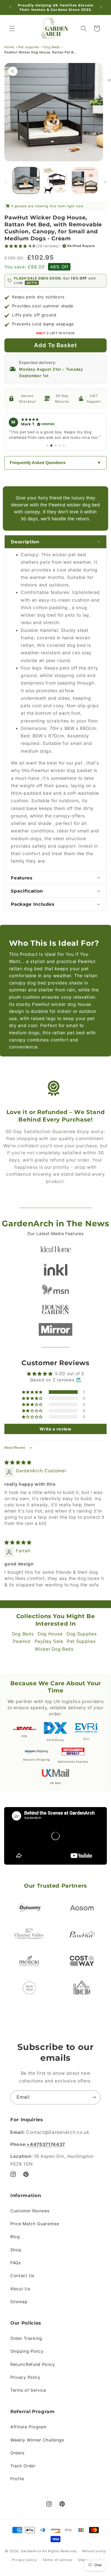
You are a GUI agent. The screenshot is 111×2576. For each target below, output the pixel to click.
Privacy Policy (25, 2377)
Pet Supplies (81, 1641)
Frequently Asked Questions (38, 463)
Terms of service (57, 2560)
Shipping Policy (27, 2351)
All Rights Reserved (59, 2551)
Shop (16, 2250)
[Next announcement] (101, 7)
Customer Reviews (30, 2211)
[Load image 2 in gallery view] (55, 180)
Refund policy (94, 2551)
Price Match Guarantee (35, 2224)
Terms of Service (28, 2390)
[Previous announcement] (10, 7)
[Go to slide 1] (47, 446)
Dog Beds (52, 47)
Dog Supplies (82, 1634)
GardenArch (31, 2551)
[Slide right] (105, 182)
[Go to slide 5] (64, 446)
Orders (17, 2453)
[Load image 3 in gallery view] (85, 180)
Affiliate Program (29, 2427)
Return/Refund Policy (33, 2364)
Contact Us (22, 2276)
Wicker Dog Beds (54, 1649)
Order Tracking (26, 2338)
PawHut (22, 1641)
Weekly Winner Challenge (37, 2440)
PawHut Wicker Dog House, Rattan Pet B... (41, 52)
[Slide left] (6, 182)
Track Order (23, 2466)
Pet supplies (29, 47)
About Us (20, 2289)
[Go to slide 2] (51, 446)
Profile (17, 2479)
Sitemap (19, 2302)
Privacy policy (24, 2560)
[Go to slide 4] (60, 446)
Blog (15, 2237)
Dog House (50, 1634)
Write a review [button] (55, 1429)
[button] (12, 29)
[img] (18, 1462)
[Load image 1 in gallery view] (26, 180)
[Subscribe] (94, 2097)
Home (9, 47)
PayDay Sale (49, 1641)
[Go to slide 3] (55, 446)
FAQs (16, 2263)
